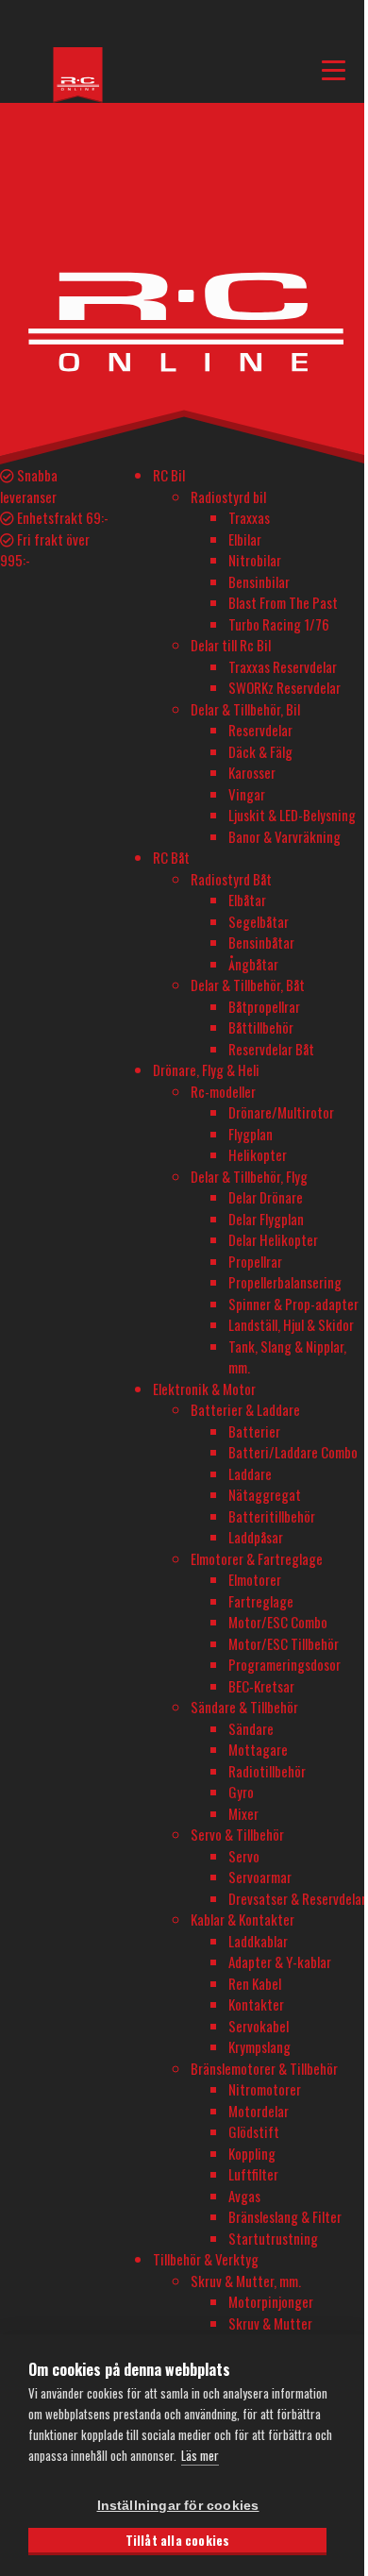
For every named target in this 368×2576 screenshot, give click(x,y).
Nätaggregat (265, 1494)
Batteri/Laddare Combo (293, 1452)
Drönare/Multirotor (281, 1112)
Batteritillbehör (272, 1516)
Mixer (243, 1813)
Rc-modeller (223, 1091)
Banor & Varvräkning (284, 836)
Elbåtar (247, 900)
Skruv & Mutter (270, 2323)
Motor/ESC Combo (278, 1622)
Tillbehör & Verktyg (206, 2259)
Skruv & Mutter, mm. (246, 2281)
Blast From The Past (283, 602)
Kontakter (256, 2004)
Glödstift (254, 2131)
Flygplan (251, 1134)
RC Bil (169, 475)
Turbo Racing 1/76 (279, 624)
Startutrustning (273, 2238)
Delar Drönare (266, 1197)
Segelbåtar (259, 921)
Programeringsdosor (284, 1664)
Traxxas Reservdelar (283, 666)
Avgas (244, 2196)
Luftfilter (253, 2174)
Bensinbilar (259, 581)
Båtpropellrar (264, 1006)
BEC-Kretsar (261, 1686)
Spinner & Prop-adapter (293, 1304)
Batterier (254, 1431)
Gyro (241, 1792)
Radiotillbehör (267, 1771)
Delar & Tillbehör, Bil (245, 709)
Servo (244, 1856)
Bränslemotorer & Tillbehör (264, 2068)
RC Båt (171, 857)
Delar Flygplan (266, 1219)
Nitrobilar (255, 560)
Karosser (252, 772)
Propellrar (255, 1261)
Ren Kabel (255, 1983)
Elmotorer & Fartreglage (257, 1558)
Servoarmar (260, 1877)
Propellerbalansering (285, 1282)
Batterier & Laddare (245, 1409)
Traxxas (249, 517)
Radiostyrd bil (228, 497)
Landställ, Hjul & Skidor (291, 1324)
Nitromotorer (265, 2089)
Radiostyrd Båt (231, 879)
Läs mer (200, 2455)
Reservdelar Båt (271, 1049)
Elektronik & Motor (204, 1389)
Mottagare (258, 1749)
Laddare (250, 1473)
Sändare (251, 1728)
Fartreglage (261, 1601)
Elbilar (245, 539)
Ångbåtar (253, 964)
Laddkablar (258, 1941)
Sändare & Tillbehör (244, 1707)
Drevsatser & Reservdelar (297, 1898)
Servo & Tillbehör (237, 1834)
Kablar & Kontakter (243, 1919)
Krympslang (259, 2046)
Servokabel (259, 2026)
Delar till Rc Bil (231, 645)
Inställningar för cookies (178, 2506)
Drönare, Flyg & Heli (206, 1069)
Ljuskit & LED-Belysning (292, 815)
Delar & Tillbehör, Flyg (249, 1176)
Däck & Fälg (260, 751)
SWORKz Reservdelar (284, 687)
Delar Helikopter (273, 1239)
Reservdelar (260, 730)
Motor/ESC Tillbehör (284, 1643)
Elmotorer (255, 1579)
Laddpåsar (256, 1537)
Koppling (252, 2153)
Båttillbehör (261, 1027)
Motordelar (259, 2111)
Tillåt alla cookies (178, 2540)
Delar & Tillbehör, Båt (248, 985)
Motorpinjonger (271, 2301)
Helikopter (258, 1154)
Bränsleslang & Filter (285, 2216)
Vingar (247, 794)
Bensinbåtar (261, 942)
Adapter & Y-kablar (280, 1961)
